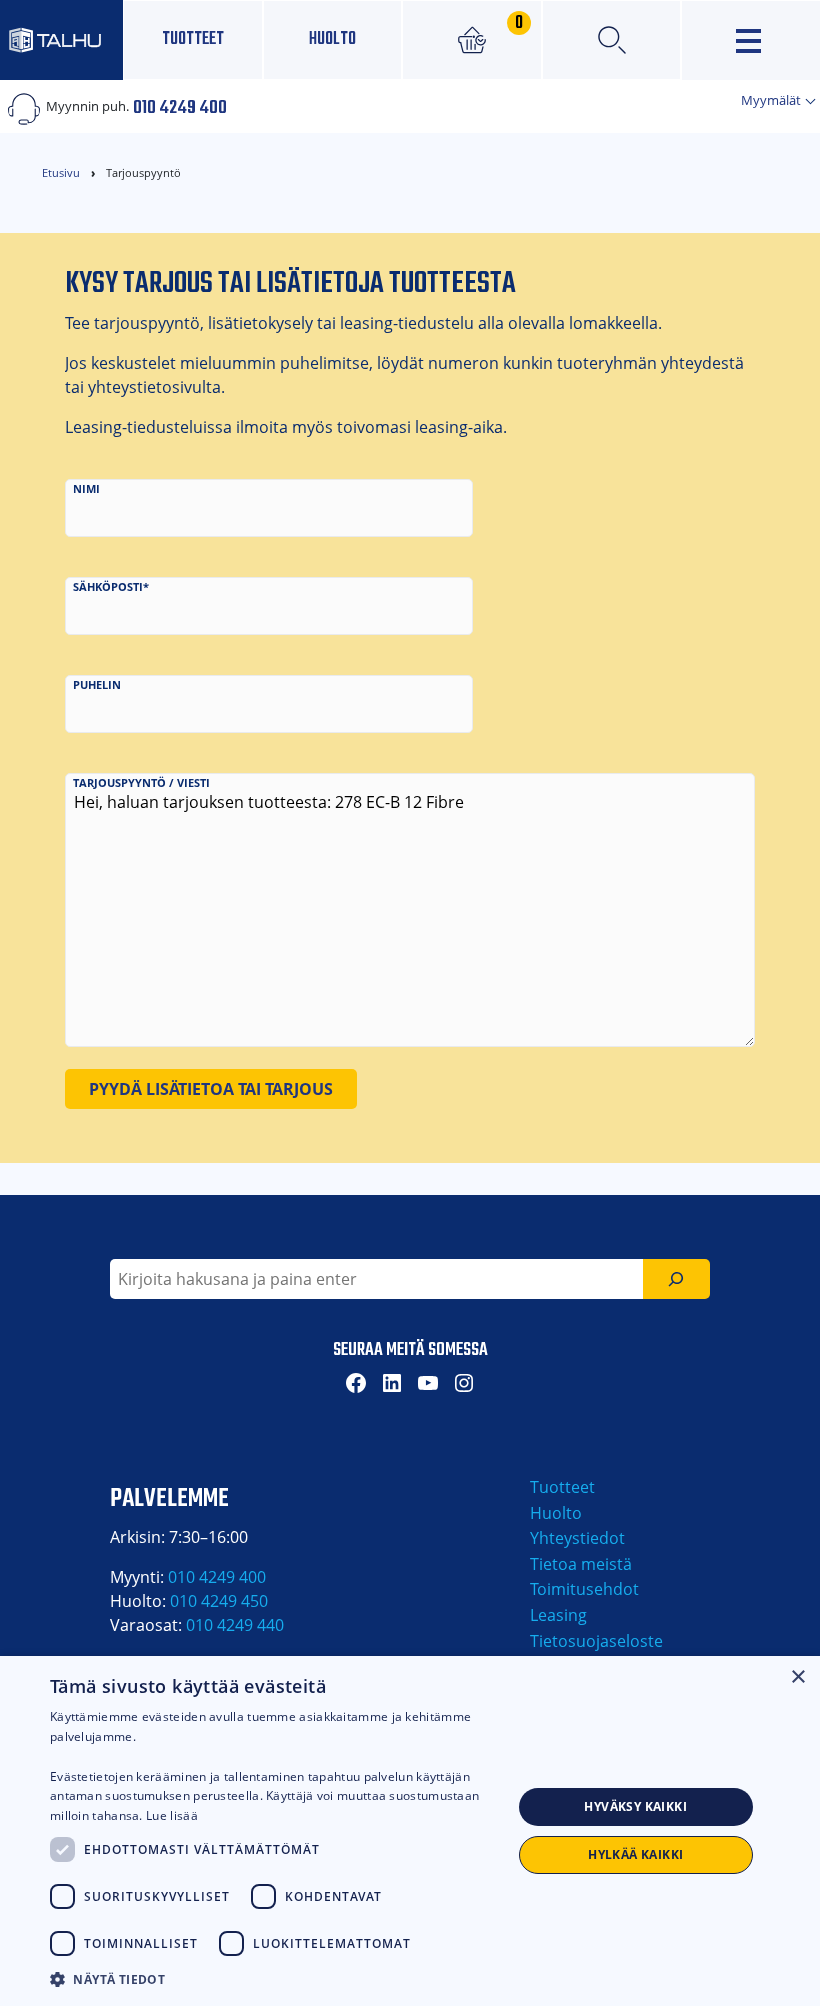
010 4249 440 (235, 1625)
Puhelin (97, 684)
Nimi (86, 488)
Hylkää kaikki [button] (635, 1854)
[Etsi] (676, 1279)
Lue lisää (172, 1815)
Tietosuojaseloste (596, 1641)
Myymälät (772, 100)
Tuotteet (193, 39)
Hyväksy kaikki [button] (635, 1806)
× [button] (797, 1677)
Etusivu (61, 172)
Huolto (332, 39)
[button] (281, 1979)
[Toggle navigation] (751, 40)
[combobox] (376, 1279)
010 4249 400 (180, 106)
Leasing (558, 1615)
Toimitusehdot (584, 1589)
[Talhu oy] (61, 39)
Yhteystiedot (577, 1538)
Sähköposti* (111, 586)
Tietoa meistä (581, 1564)
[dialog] (410, 1831)
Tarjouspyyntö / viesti (141, 782)
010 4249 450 (219, 1601)
